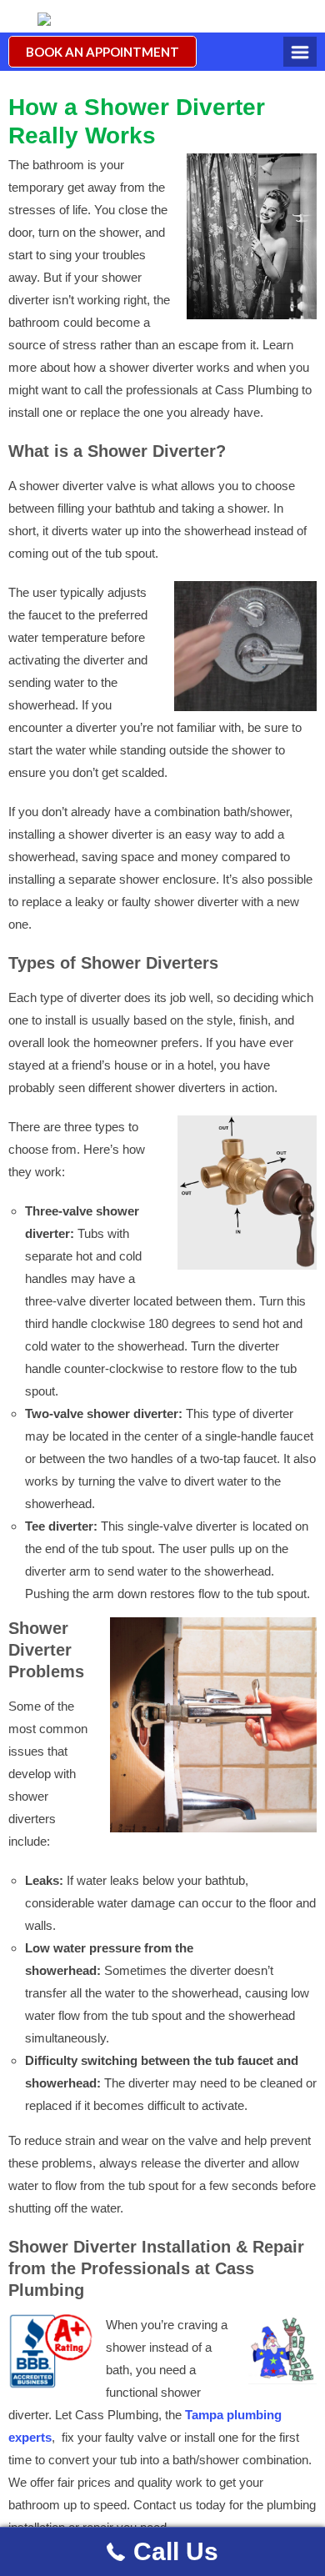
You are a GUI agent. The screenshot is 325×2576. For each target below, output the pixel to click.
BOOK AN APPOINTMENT (102, 52)
